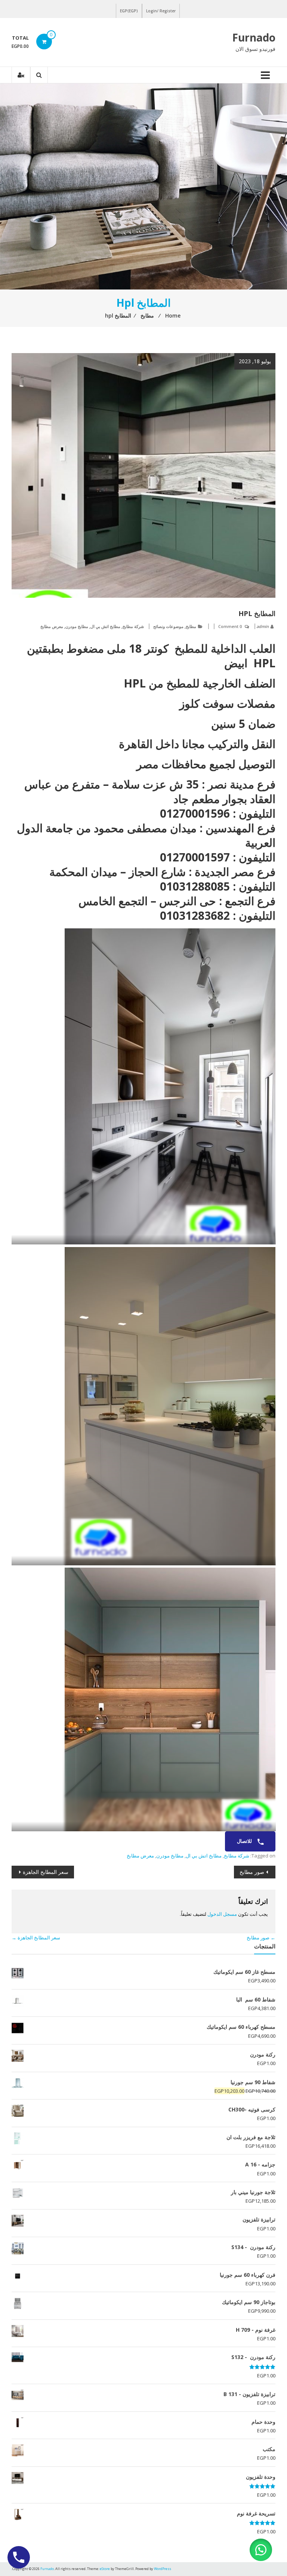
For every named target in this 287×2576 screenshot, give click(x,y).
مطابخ (191, 626)
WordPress (163, 2569)
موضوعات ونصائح (168, 626)
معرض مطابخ (52, 626)
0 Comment (230, 626)
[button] (261, 2550)
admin (263, 626)
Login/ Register (161, 11)
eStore (105, 2569)
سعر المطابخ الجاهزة (46, 1872)
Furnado (254, 37)
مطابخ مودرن (77, 626)
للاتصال (245, 1841)
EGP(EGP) (129, 11)
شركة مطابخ (133, 626)
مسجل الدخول (222, 1914)
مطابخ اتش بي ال (105, 626)
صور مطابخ (252, 1872)
